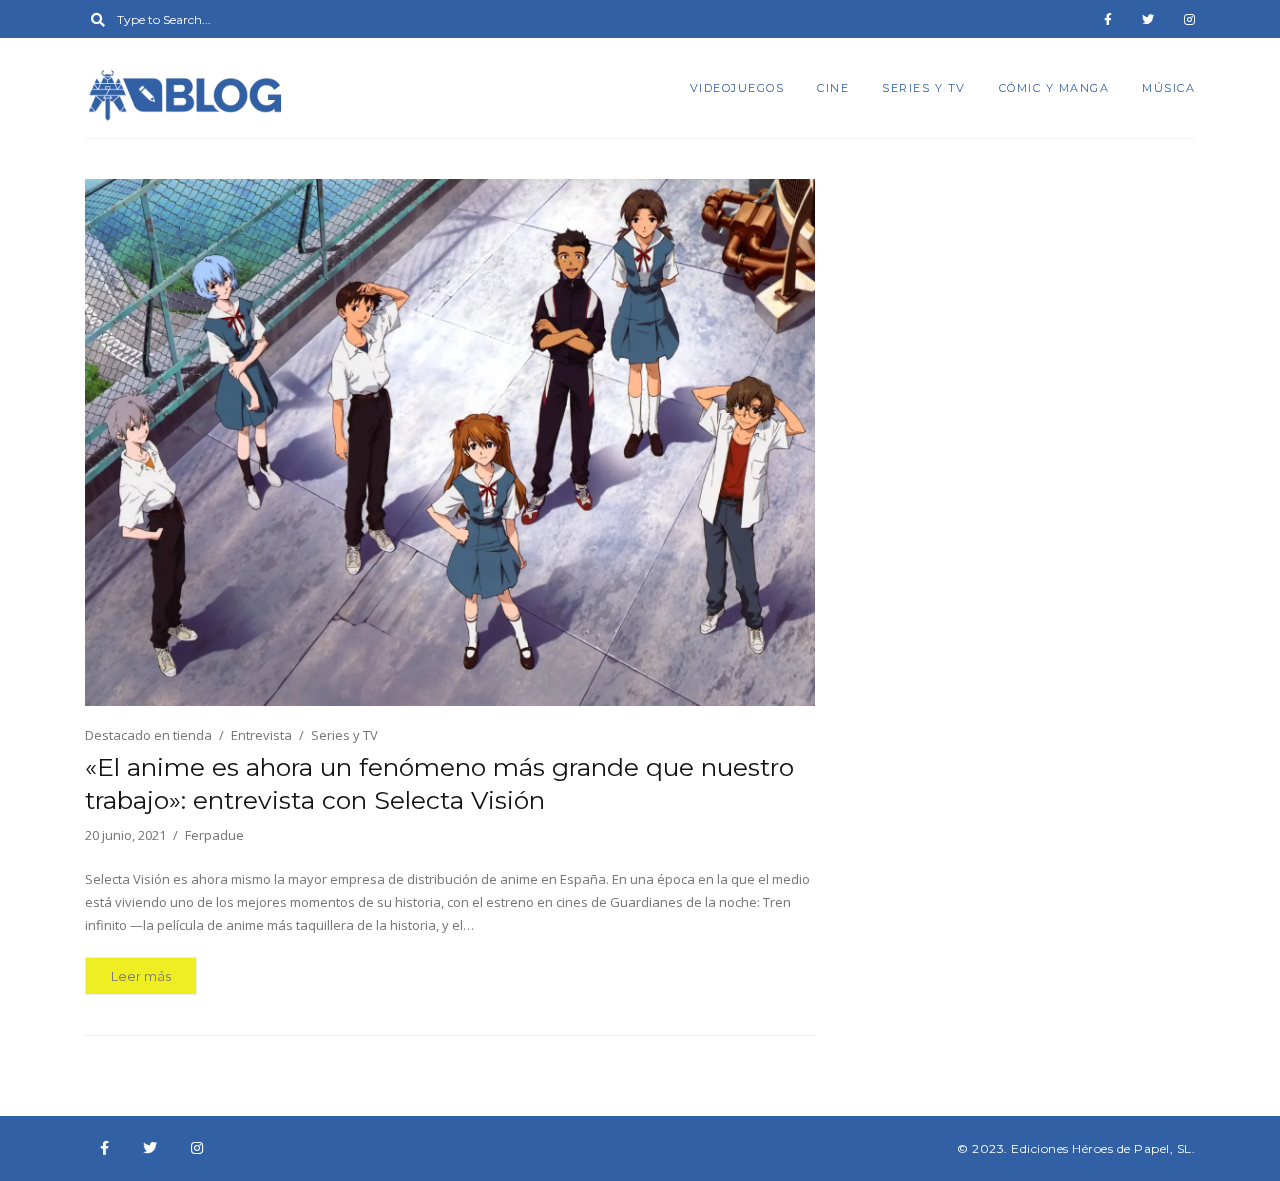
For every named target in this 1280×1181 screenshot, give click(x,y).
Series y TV (924, 88)
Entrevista (261, 735)
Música (1168, 88)
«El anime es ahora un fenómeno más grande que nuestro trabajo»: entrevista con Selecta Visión (439, 783)
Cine (833, 88)
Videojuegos (737, 88)
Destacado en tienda (148, 735)
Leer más (141, 976)
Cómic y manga (1054, 88)
